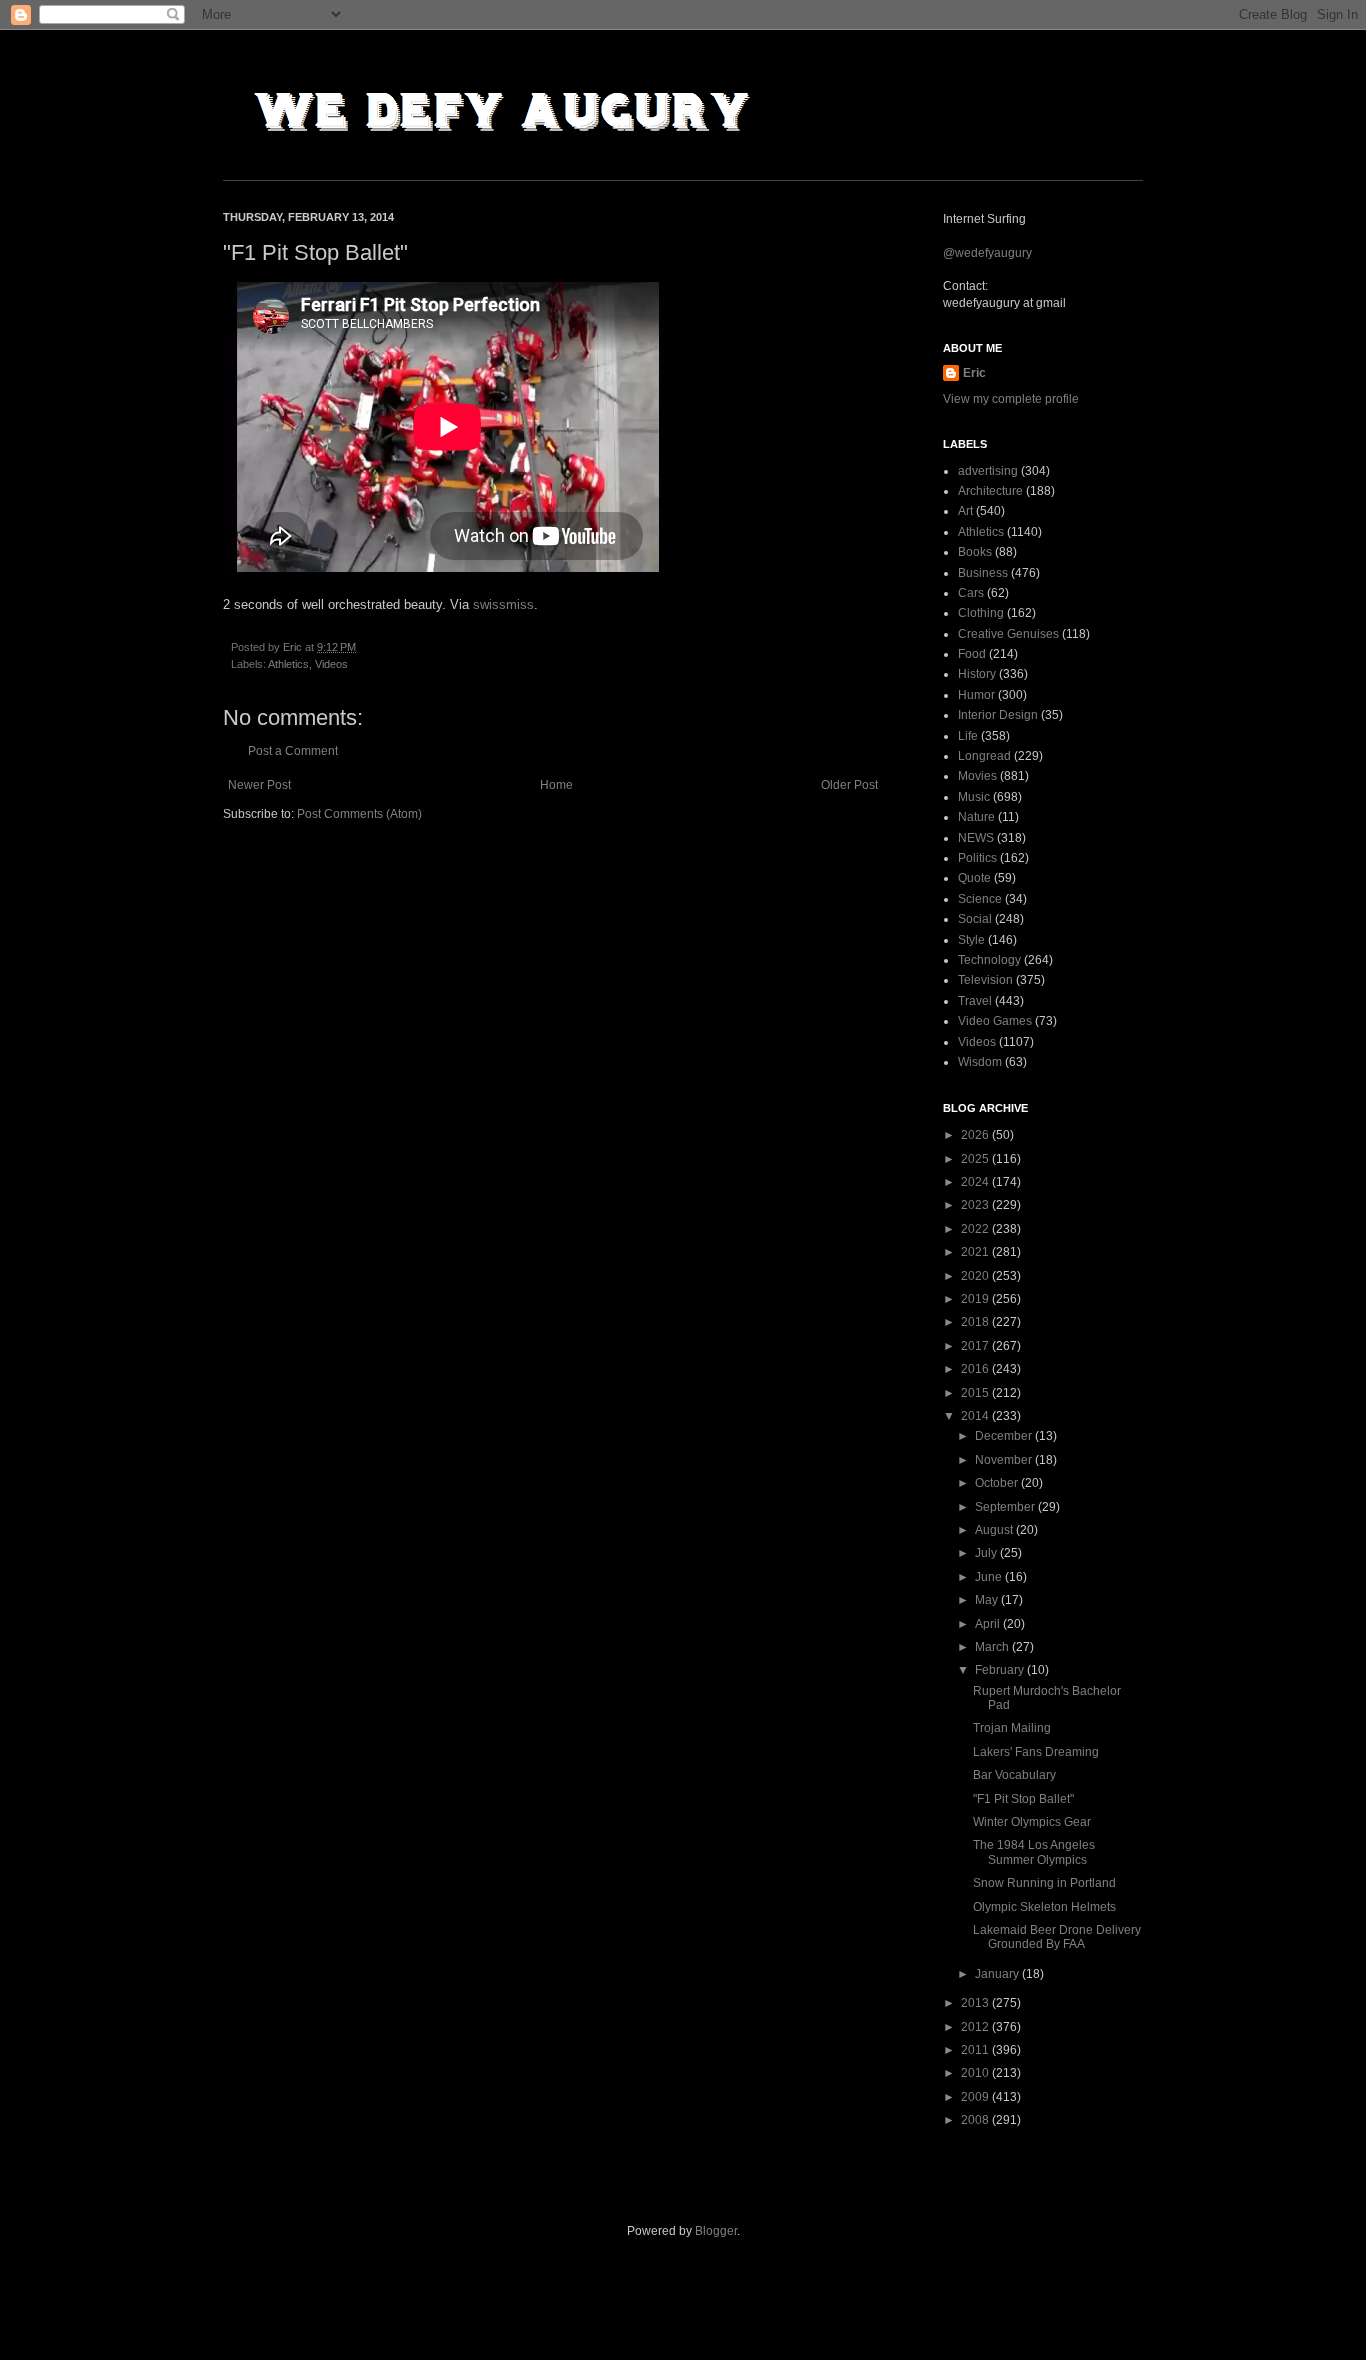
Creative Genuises (1008, 634)
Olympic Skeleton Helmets (1044, 1907)
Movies (977, 776)
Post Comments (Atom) (359, 814)
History (977, 674)
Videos (331, 664)
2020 (976, 1276)
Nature (976, 817)
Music (974, 797)
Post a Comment (293, 751)
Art (965, 511)
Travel (975, 1001)
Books (975, 552)
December (1005, 1436)
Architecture (990, 491)
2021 (976, 1252)
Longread (984, 756)
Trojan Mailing (1012, 1728)
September (1006, 1507)
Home (556, 785)
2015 (976, 1393)
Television (985, 980)
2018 (976, 1322)
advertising (988, 471)
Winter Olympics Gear (1032, 1822)
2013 (976, 2003)
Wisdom (980, 1062)
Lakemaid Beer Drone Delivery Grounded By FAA (1057, 1937)
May (988, 1600)
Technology (989, 960)
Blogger (716, 2231)
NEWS (976, 838)
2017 (976, 1346)
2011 (976, 2050)
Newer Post (259, 785)
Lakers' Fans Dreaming (1036, 1752)
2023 (976, 1205)
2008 (976, 2120)
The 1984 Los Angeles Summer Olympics (1034, 1852)
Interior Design (998, 715)
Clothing (981, 613)
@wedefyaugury (987, 253)
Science (980, 899)
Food (972, 654)
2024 (976, 1182)
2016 (976, 1369)
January (998, 1974)
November (1005, 1460)
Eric (974, 373)
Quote (974, 878)
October (998, 1483)
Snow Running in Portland (1044, 1883)
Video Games (995, 1021)
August (995, 1530)
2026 (976, 1135)
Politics (977, 858)
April (989, 1624)
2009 (976, 2097)
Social (975, 919)
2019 (976, 1299)
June (990, 1577)
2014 (976, 1416)
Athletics (288, 664)
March (993, 1647)
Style (971, 940)
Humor (976, 695)
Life (968, 736)
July (987, 1553)
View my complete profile (1011, 399)
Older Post (849, 785)
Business (983, 573)
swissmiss (503, 604)
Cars (971, 593)
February (1001, 1670)
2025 (976, 1159)
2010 (976, 2073)
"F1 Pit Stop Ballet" (1023, 1799)
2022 (976, 1229)
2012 (976, 2027)
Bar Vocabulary (1014, 1775)
